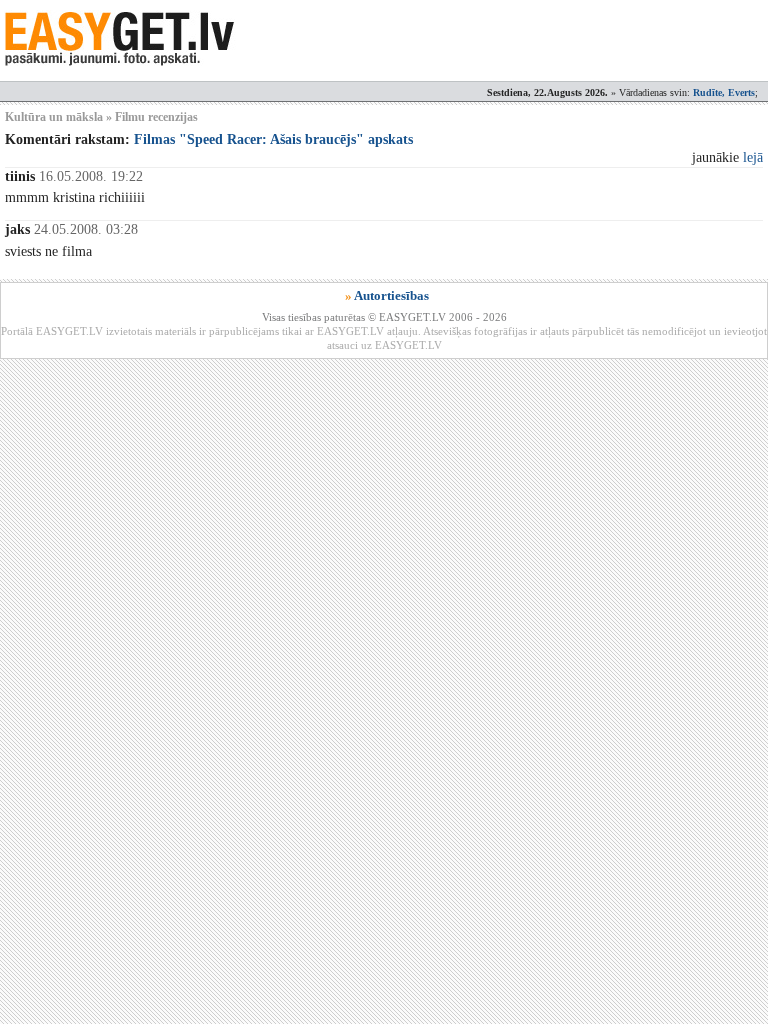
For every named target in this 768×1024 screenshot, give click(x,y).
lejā (753, 157)
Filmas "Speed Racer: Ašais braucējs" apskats (273, 139)
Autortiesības (391, 295)
